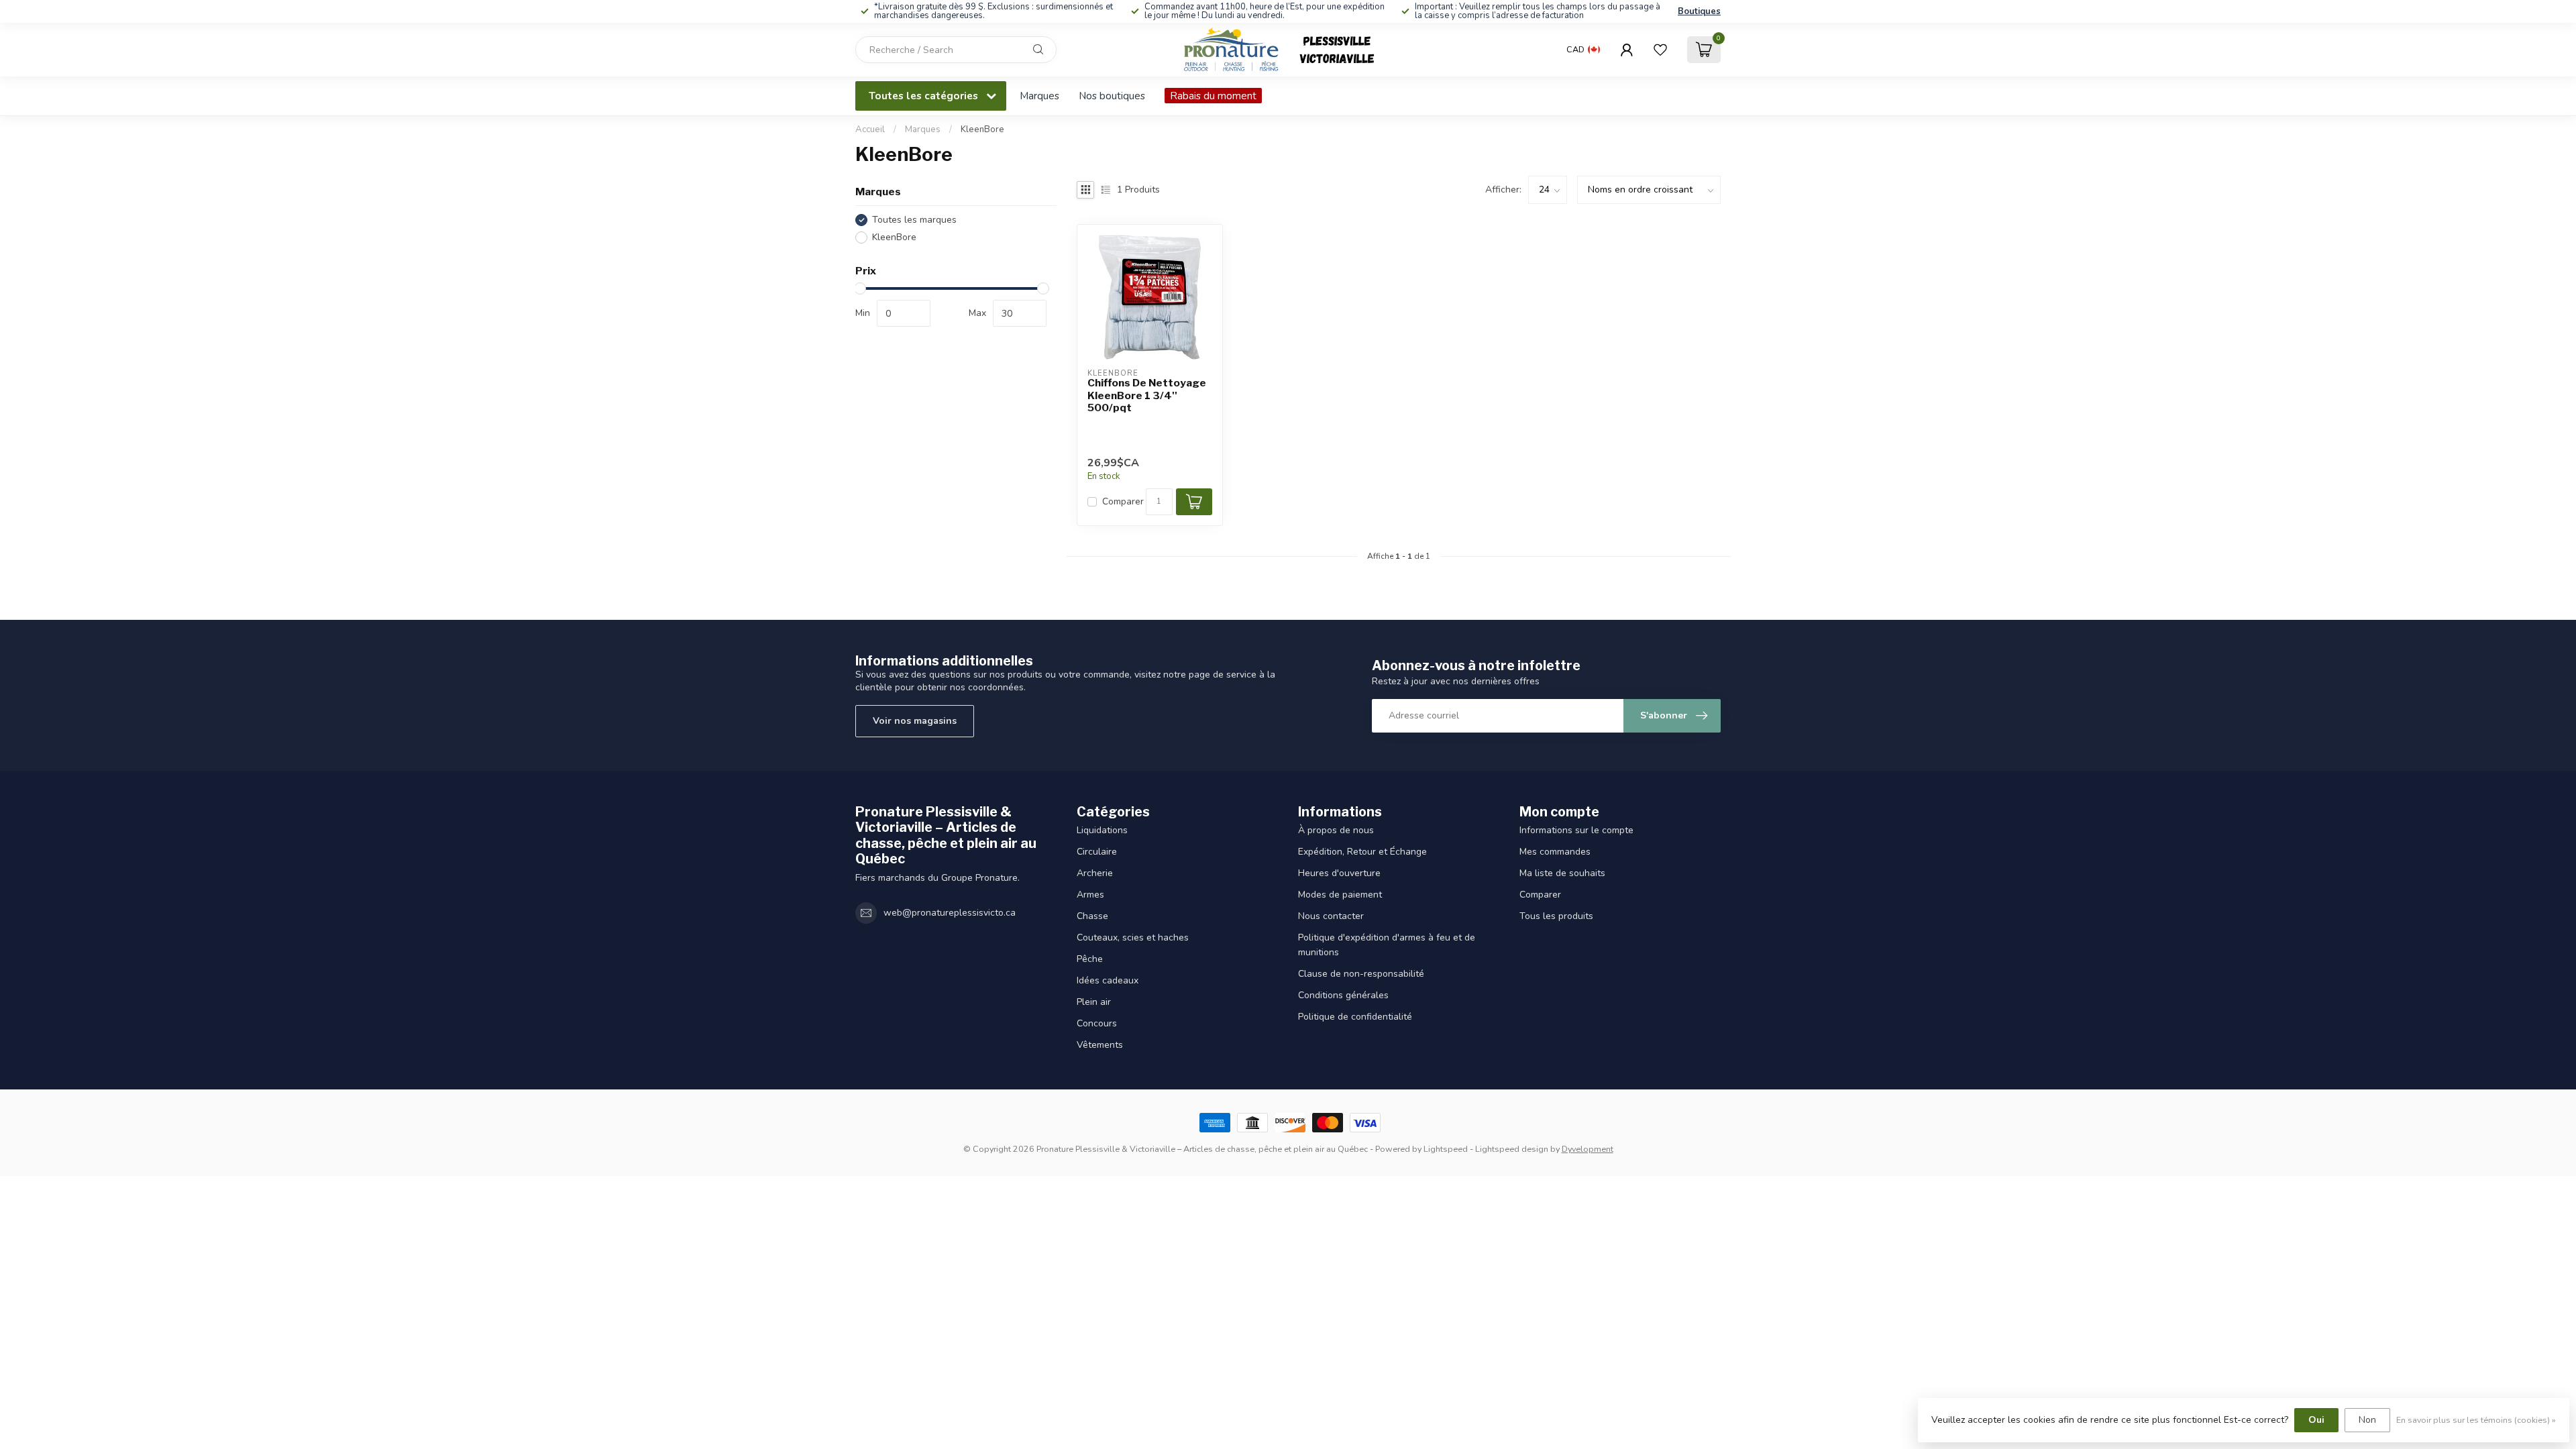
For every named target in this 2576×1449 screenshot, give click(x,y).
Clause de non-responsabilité (1361, 974)
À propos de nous (1336, 830)
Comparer (1123, 501)
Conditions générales (1343, 995)
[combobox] (956, 50)
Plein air (1094, 1002)
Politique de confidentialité (1355, 1017)
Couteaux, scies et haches (1133, 937)
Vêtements (1100, 1045)
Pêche (1090, 959)
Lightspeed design (1512, 1149)
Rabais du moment (1213, 96)
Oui (2316, 1420)
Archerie (1095, 873)
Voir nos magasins (915, 721)
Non (2367, 1420)
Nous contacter (1331, 916)
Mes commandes (1555, 852)
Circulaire (1097, 852)
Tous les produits (1556, 916)
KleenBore (982, 129)
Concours (1097, 1023)
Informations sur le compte (1576, 830)
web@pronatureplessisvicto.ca (950, 913)
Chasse (1092, 916)
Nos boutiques (1112, 96)
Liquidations (1102, 830)
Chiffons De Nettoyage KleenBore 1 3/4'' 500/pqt (1147, 395)
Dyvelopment (1588, 1149)
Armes (1090, 895)
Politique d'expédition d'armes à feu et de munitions (1387, 945)
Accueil (870, 129)
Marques (1039, 96)
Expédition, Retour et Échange (1362, 852)
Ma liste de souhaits (1562, 873)
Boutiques (1699, 11)
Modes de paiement (1340, 895)
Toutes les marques (914, 220)
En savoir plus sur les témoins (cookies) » (2476, 1420)
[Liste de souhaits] (1660, 50)
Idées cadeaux (1108, 980)
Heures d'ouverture (1339, 873)
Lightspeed (1446, 1149)
